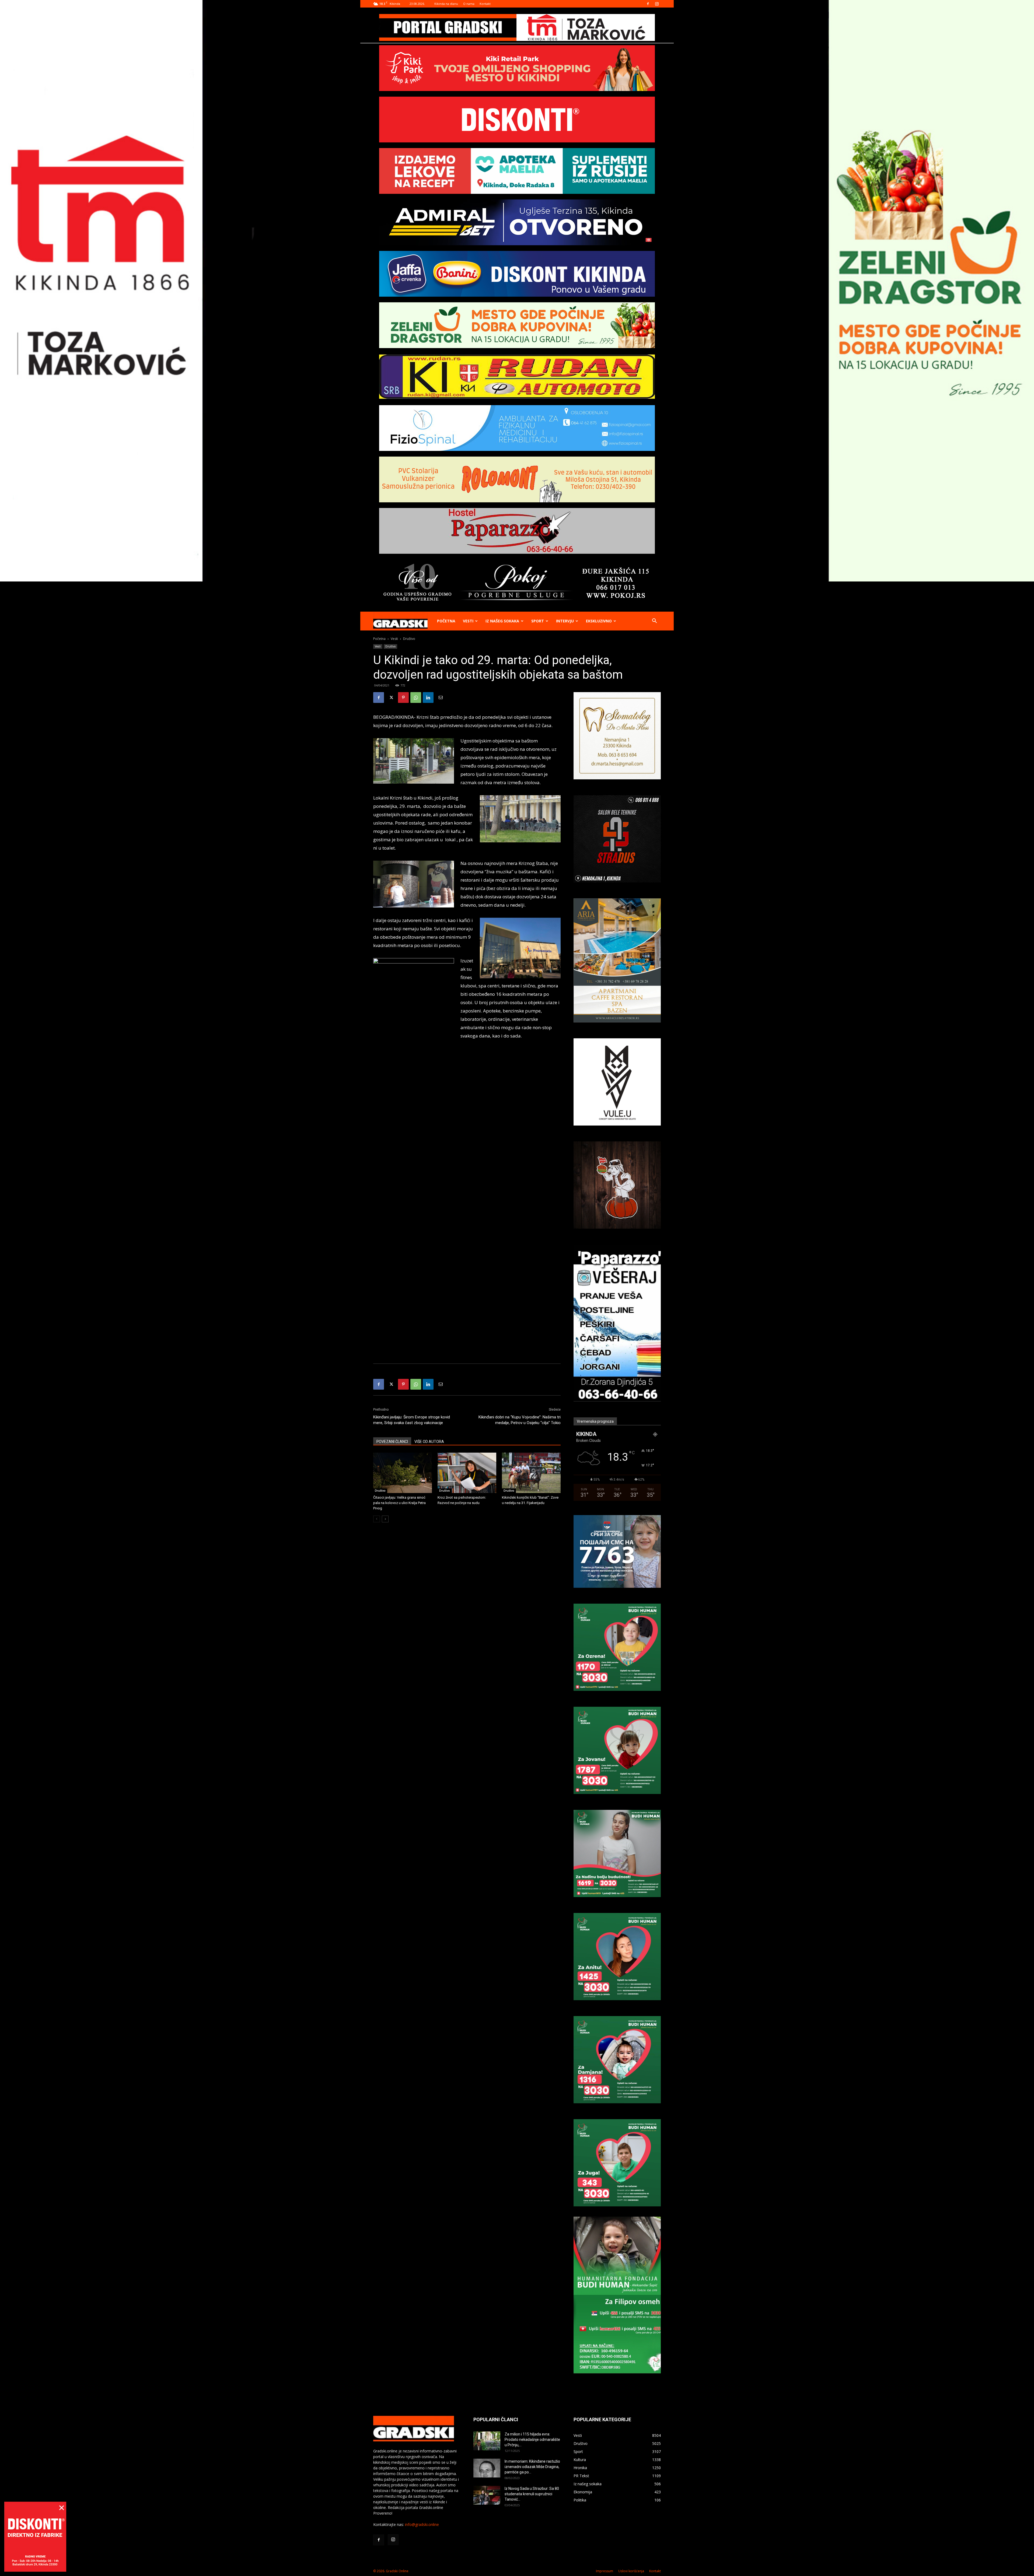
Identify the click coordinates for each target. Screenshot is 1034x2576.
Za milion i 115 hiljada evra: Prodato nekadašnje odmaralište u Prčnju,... (532, 2440)
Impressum (605, 2571)
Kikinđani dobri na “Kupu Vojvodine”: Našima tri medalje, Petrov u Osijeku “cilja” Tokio (520, 1420)
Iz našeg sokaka (502, 621)
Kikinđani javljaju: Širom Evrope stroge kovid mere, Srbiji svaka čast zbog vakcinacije (412, 1420)
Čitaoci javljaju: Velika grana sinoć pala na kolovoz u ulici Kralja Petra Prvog (399, 1503)
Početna (446, 621)
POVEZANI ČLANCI (392, 1442)
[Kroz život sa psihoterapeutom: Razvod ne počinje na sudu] (467, 1473)
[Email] (441, 698)
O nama (469, 4)
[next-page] (385, 1519)
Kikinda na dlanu (446, 4)
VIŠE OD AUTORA (429, 1442)
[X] (391, 698)
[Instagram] (657, 4)
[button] (654, 621)
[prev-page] (377, 1519)
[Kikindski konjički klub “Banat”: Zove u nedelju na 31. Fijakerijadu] (531, 1473)
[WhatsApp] (416, 698)
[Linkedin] (428, 698)
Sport (538, 621)
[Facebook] (648, 4)
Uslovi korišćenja (631, 2571)
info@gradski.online (422, 2524)
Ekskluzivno (599, 621)
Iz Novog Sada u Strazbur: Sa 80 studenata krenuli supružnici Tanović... (532, 2494)
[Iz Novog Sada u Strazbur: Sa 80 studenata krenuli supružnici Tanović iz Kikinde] (487, 2495)
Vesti (468, 621)
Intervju (565, 621)
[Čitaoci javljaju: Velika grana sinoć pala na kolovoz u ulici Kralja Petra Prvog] (403, 1473)
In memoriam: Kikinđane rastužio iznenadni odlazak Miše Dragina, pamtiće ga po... (532, 2467)
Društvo (390, 646)
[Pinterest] (403, 698)
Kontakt (485, 4)
